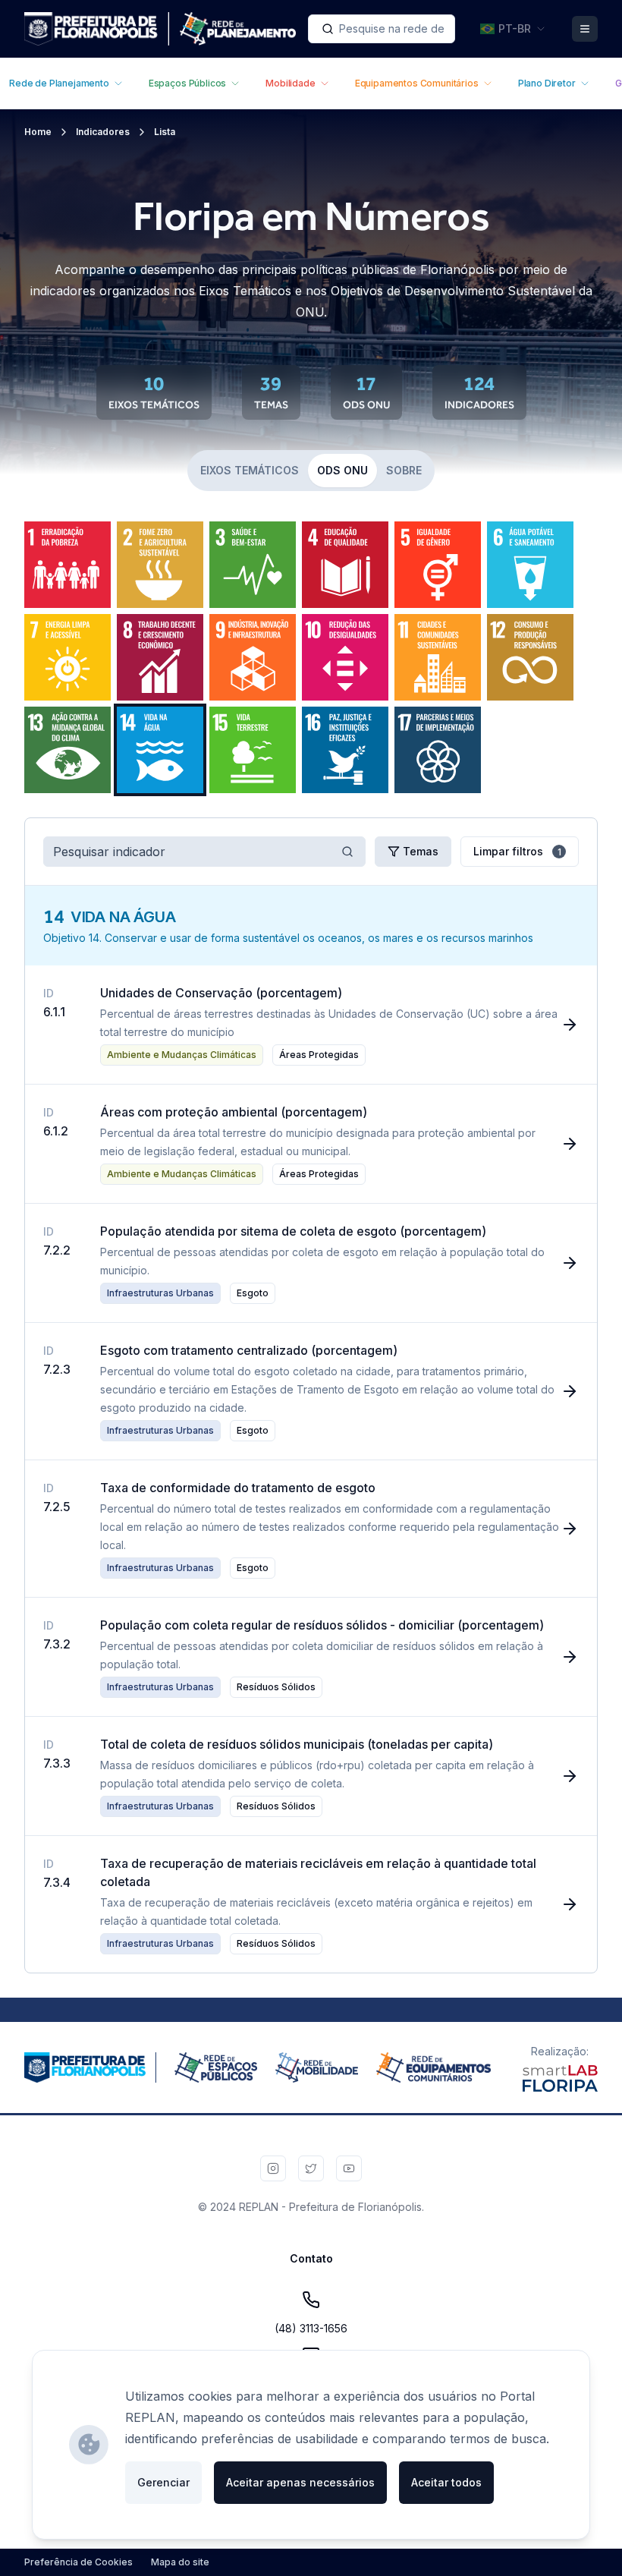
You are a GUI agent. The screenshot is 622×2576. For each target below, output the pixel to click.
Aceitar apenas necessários (300, 2482)
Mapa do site (180, 2562)
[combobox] (382, 29)
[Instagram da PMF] (273, 2168)
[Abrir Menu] (585, 29)
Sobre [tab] (404, 470)
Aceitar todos (446, 2482)
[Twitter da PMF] (311, 2168)
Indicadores (103, 132)
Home (38, 132)
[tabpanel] (311, 657)
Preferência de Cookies (79, 2562)
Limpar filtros (517, 851)
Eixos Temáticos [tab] (250, 470)
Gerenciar (163, 2482)
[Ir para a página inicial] (160, 29)
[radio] (68, 565)
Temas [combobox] (421, 851)
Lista (165, 132)
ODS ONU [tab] (342, 470)
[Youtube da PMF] (349, 2168)
